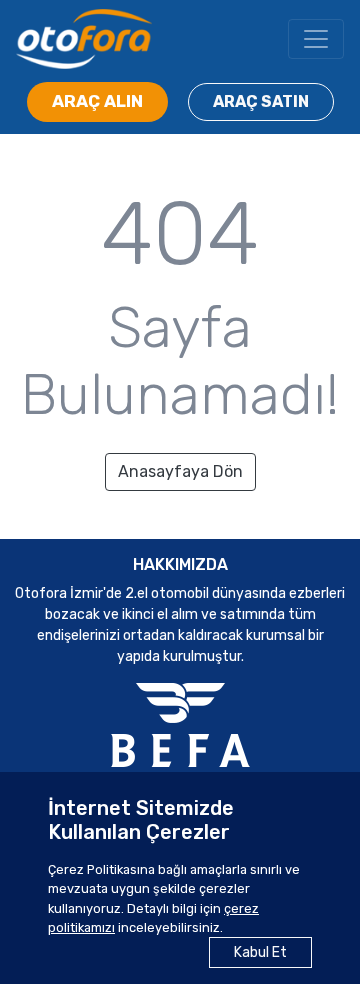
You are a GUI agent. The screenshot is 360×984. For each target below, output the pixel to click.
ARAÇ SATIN (261, 101)
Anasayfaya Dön (180, 471)
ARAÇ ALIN (97, 101)
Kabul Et (260, 952)
